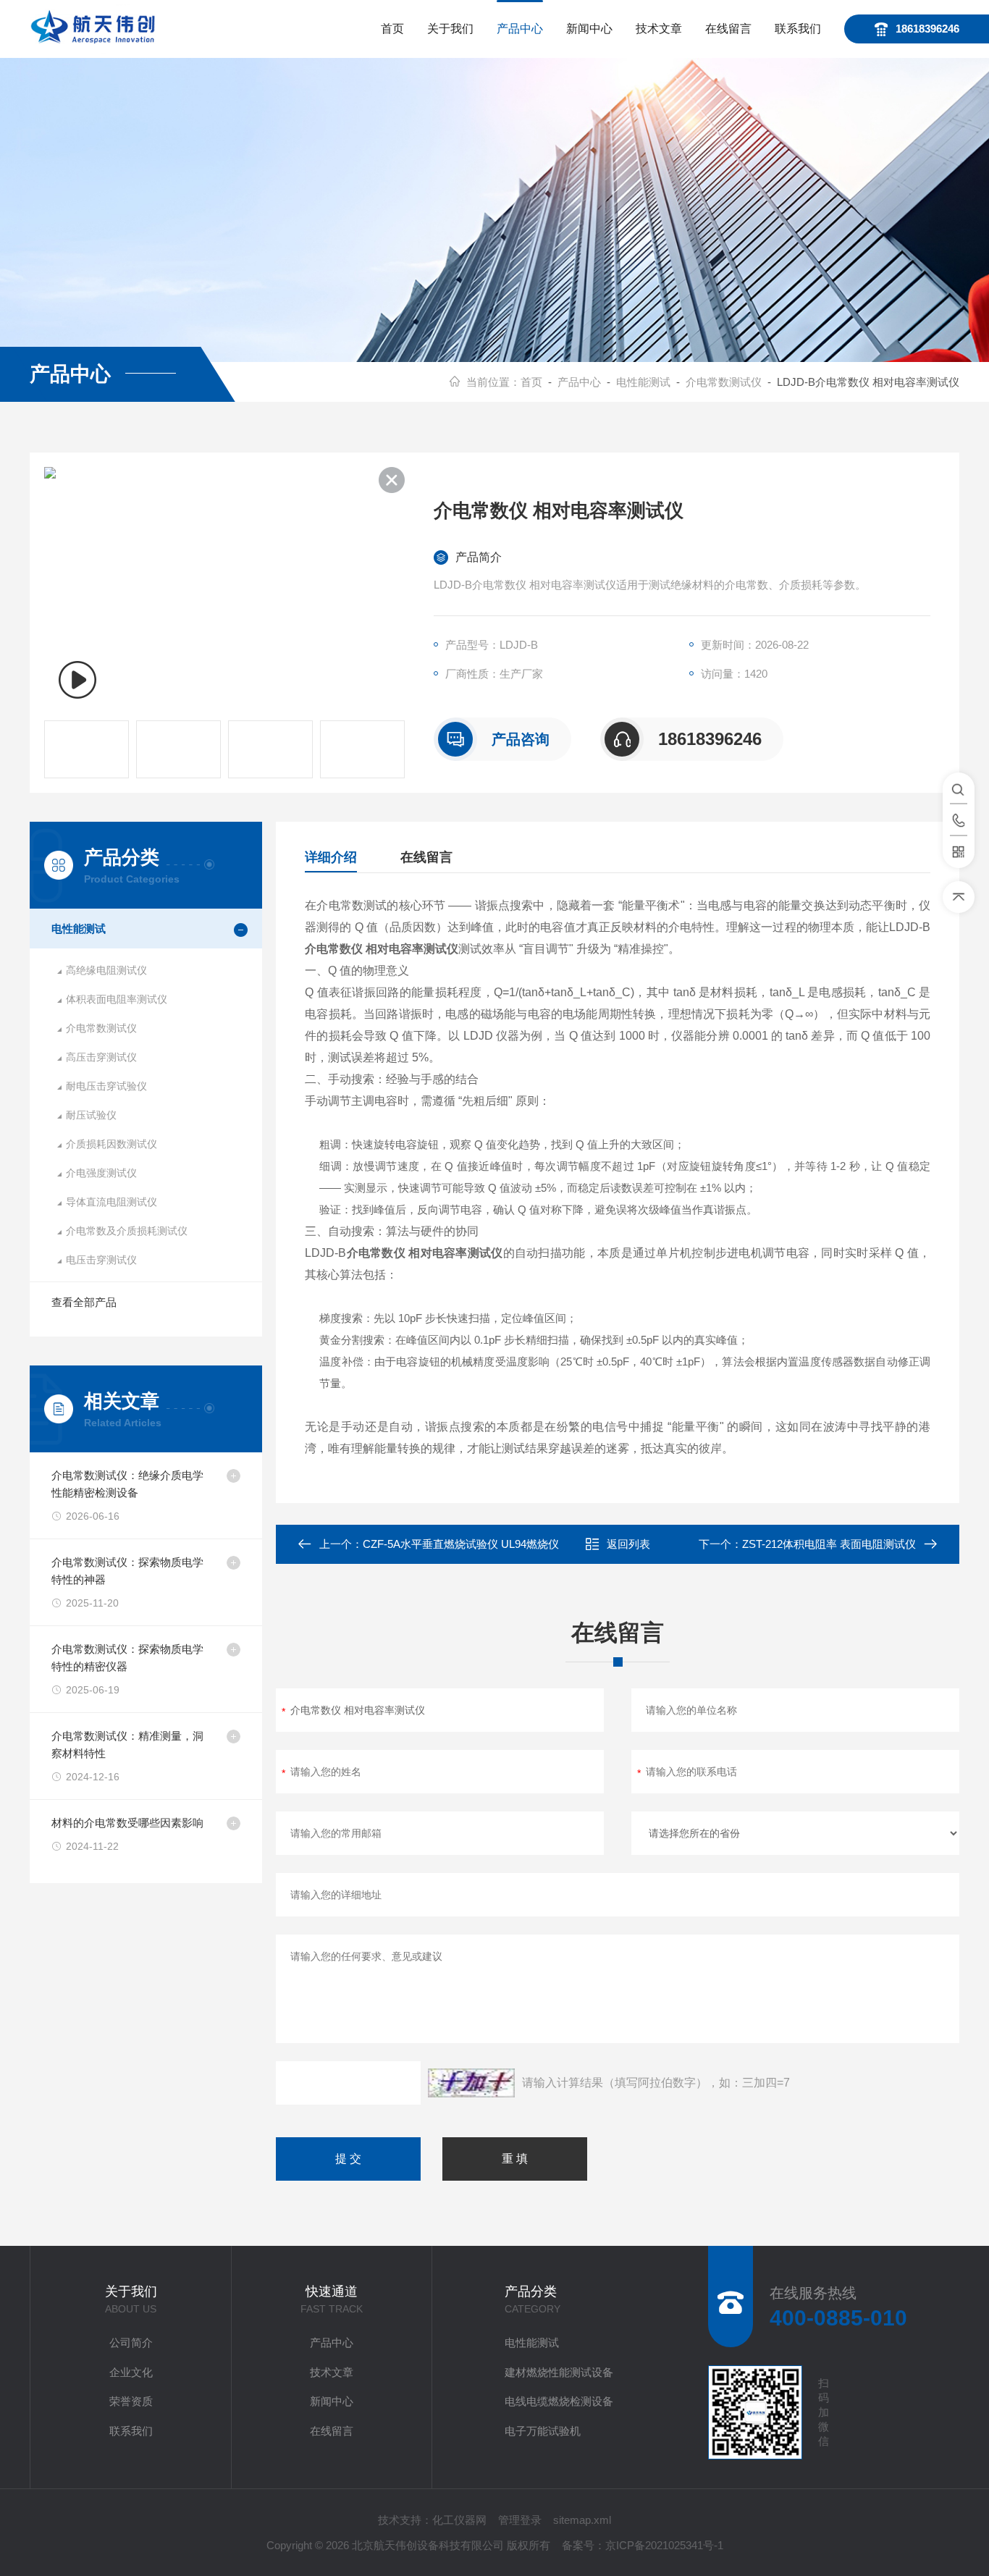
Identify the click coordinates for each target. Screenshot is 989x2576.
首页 (392, 29)
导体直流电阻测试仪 (111, 1202)
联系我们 (798, 29)
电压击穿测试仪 (101, 1260)
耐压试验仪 (91, 1115)
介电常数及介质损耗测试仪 (127, 1231)
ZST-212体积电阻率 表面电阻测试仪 (829, 1544)
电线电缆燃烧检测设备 (559, 2401)
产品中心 (520, 29)
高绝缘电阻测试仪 (106, 970)
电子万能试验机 (543, 2431)
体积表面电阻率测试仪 (117, 999)
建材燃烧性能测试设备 (559, 2372)
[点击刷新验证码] (471, 2083)
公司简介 (131, 2343)
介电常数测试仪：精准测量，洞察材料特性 (127, 1744)
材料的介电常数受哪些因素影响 (127, 1823)
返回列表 (628, 1544)
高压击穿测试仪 (101, 1057)
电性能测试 (643, 382)
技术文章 (659, 29)
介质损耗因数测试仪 (111, 1144)
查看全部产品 (84, 1302)
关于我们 (450, 29)
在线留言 (728, 29)
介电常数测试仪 (724, 382)
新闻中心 (589, 29)
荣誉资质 (131, 2401)
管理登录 (520, 2520)
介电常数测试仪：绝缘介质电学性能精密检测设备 (127, 1484)
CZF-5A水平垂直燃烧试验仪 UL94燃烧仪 (461, 1544)
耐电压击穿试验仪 (106, 1086)
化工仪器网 (459, 2520)
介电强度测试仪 (101, 1173)
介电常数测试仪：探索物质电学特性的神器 (127, 1571)
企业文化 (131, 2372)
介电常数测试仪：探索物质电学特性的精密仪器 (127, 1658)
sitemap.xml (582, 2520)
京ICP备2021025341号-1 (664, 2545)
